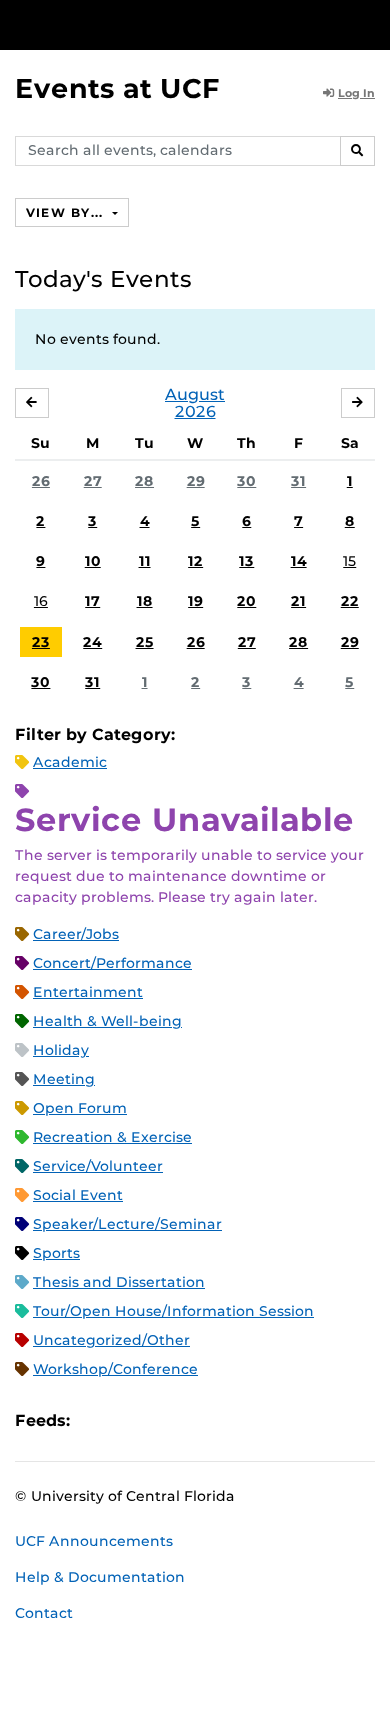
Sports (56, 1253)
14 (299, 561)
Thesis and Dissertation (119, 1282)
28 (144, 481)
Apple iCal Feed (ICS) (96, 1420)
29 (196, 481)
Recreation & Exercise (112, 1137)
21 (298, 601)
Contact (44, 1613)
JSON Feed (232, 1420)
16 (41, 601)
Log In (356, 93)
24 (92, 642)
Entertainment (88, 992)
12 (195, 561)
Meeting (64, 1079)
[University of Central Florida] (152, 24)
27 (93, 481)
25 (145, 642)
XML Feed (198, 1420)
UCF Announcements (94, 1541)
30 (246, 481)
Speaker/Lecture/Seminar (127, 1224)
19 (195, 601)
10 (93, 561)
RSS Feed (164, 1420)
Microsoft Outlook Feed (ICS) (130, 1420)
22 (350, 601)
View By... (67, 212)
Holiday (61, 1050)
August (195, 394)
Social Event (78, 1195)
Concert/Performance (112, 963)
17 (92, 601)
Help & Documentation (100, 1577)
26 (41, 481)
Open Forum (80, 1108)
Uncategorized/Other (111, 1340)
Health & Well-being (107, 1021)
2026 (195, 411)
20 (246, 601)
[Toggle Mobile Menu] (370, 23)
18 (145, 601)
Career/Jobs (76, 934)
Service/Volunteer (98, 1166)
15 (349, 561)
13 (246, 561)
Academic (70, 762)
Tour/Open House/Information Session (173, 1311)
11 (145, 561)
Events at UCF (117, 88)
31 (298, 481)
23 (41, 642)
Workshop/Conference (115, 1369)
